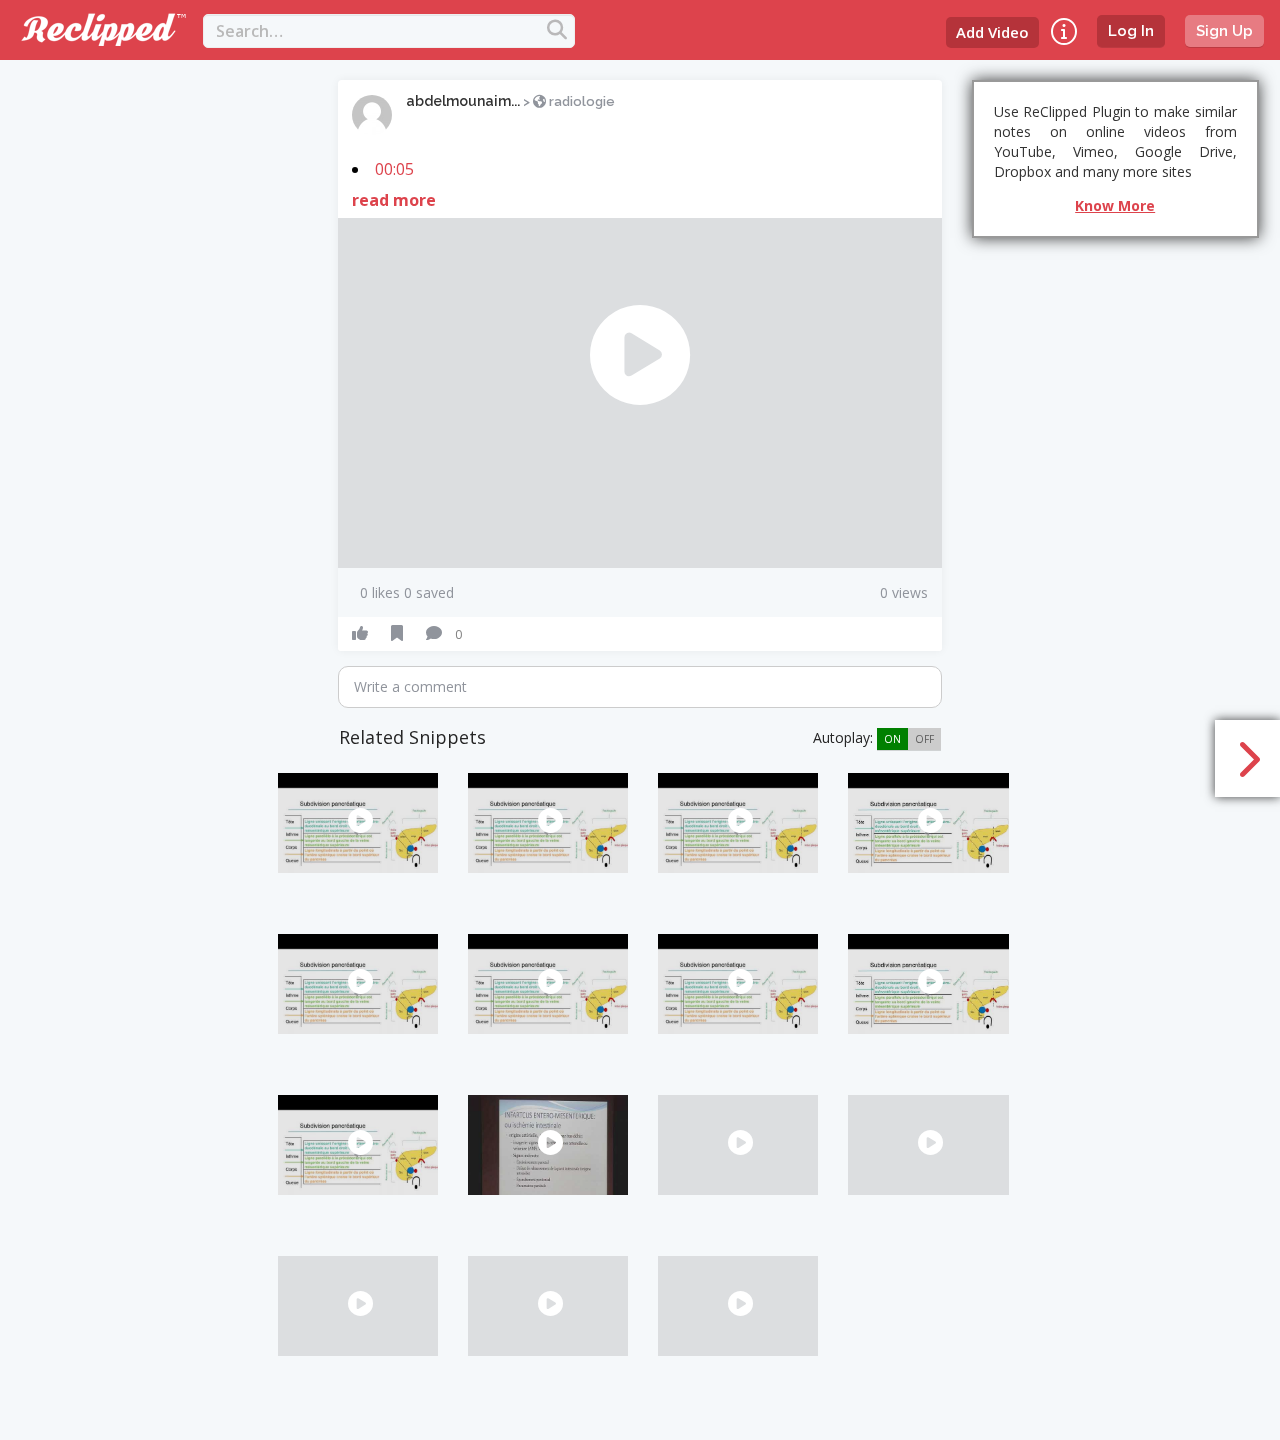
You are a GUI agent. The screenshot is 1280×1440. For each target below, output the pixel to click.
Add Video (992, 32)
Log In (1131, 31)
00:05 (394, 169)
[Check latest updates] (1064, 31)
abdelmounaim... (463, 101)
